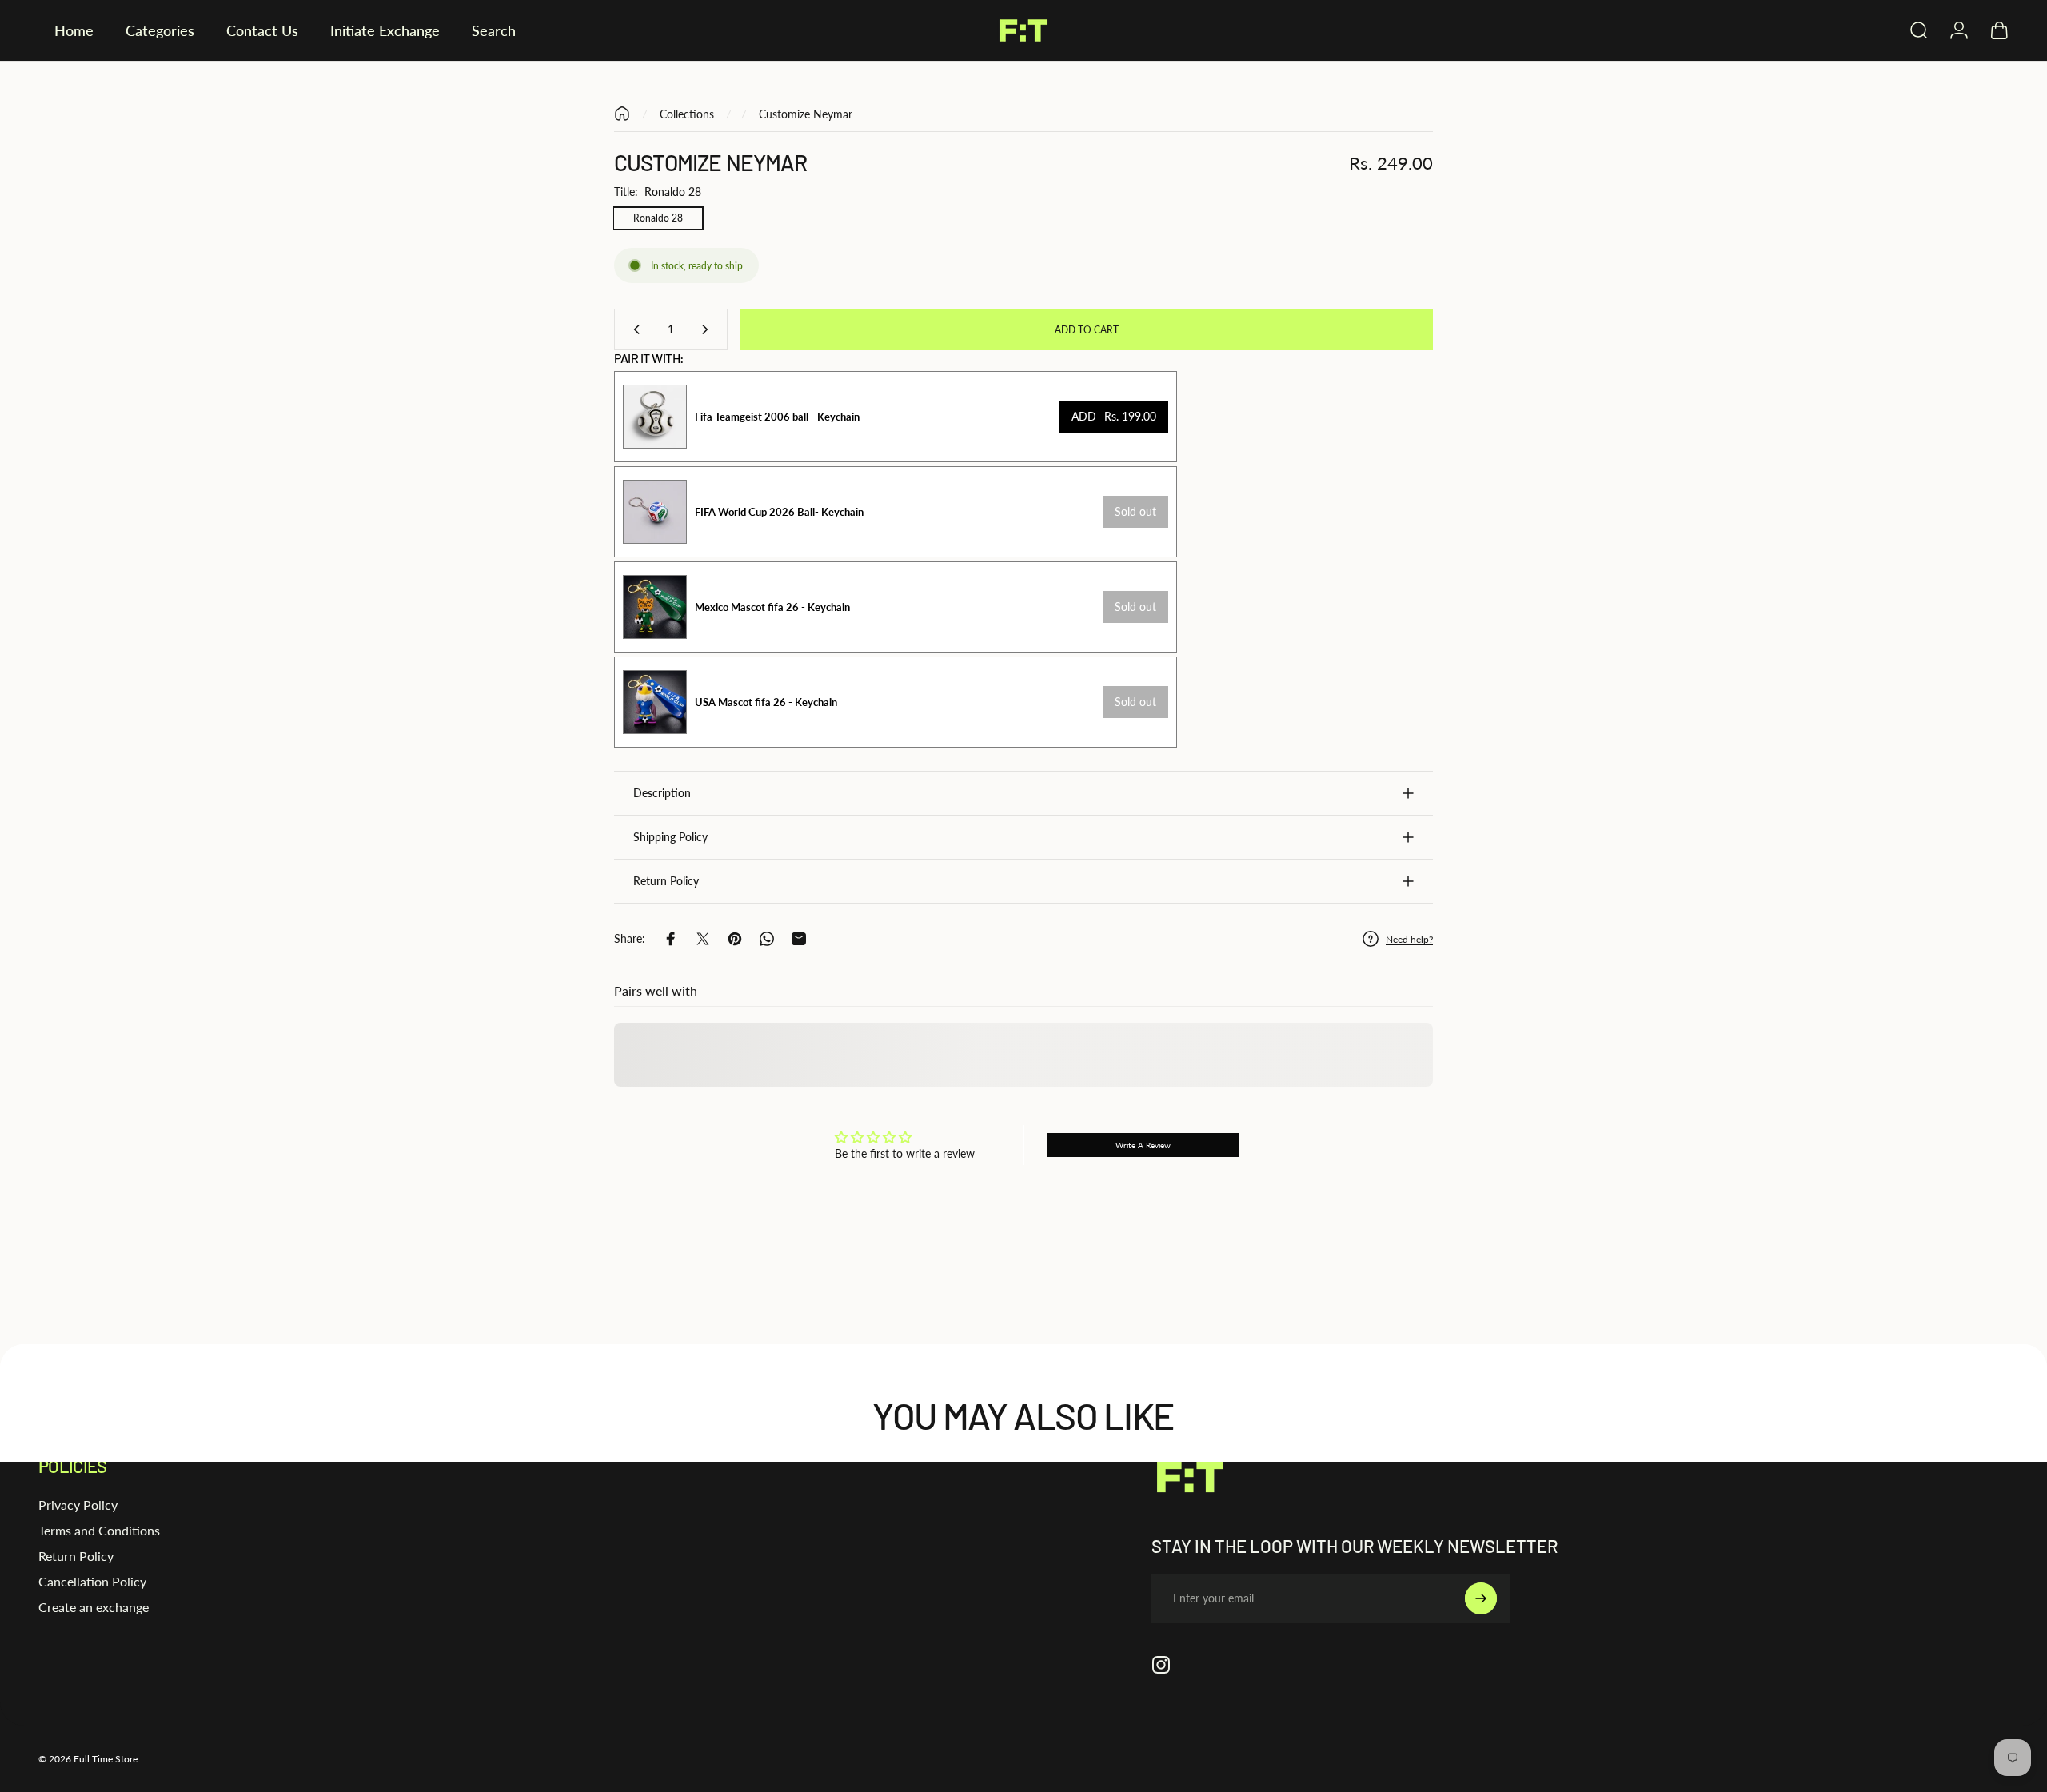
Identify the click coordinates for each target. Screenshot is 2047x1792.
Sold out (1135, 511)
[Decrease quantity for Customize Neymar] (633, 329)
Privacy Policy (78, 1505)
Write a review (1143, 1145)
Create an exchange (94, 1607)
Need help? (1409, 939)
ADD (1114, 416)
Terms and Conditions (99, 1530)
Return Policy (76, 1556)
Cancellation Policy (92, 1581)
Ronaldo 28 (658, 218)
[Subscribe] (1481, 1598)
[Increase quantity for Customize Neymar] (708, 329)
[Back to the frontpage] (622, 114)
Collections (687, 114)
